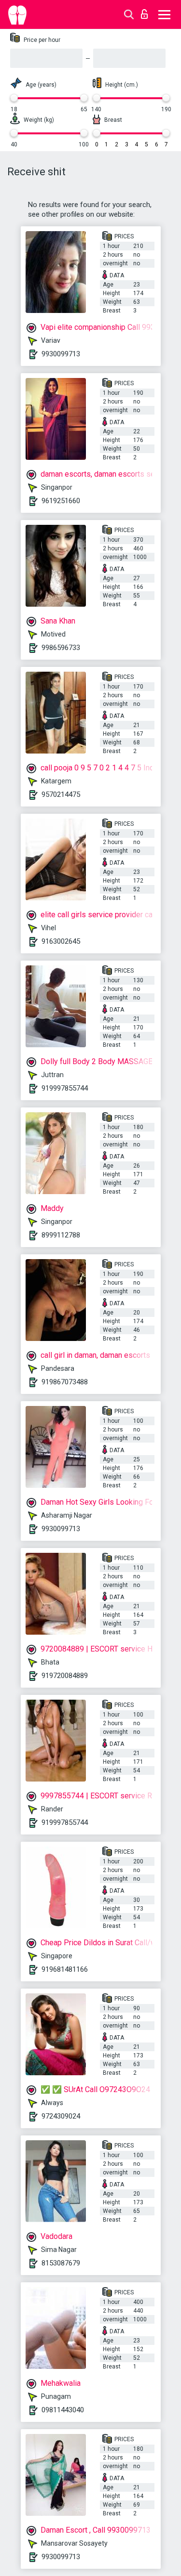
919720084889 (65, 1676)
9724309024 (61, 2116)
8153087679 (61, 2263)
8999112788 (61, 1235)
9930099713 (61, 354)
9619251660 (61, 501)
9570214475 (61, 794)
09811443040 (63, 2410)
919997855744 (65, 1088)
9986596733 (61, 648)
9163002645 (61, 941)
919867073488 (65, 1382)
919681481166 (65, 1969)
